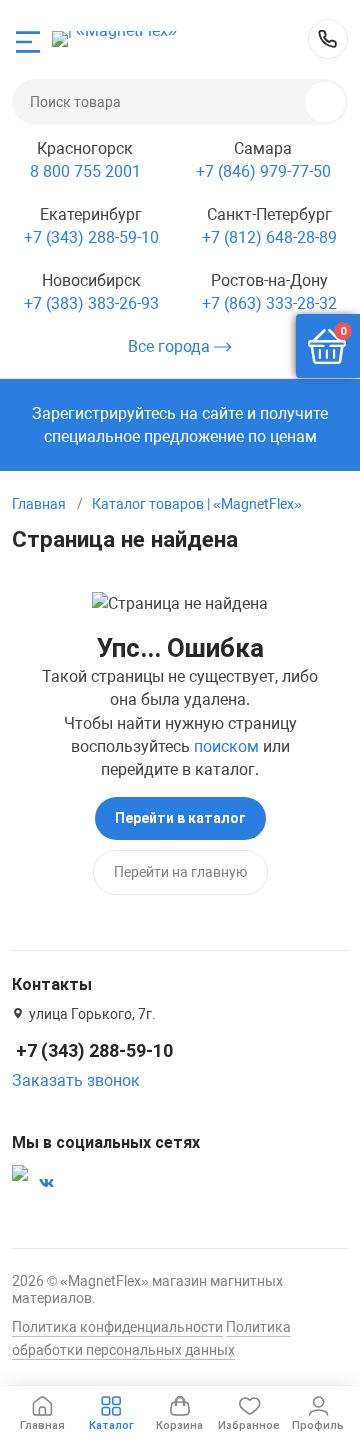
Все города (171, 346)
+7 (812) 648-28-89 (269, 237)
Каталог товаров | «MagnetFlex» (197, 504)
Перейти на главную (180, 872)
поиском (226, 746)
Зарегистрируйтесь (104, 413)
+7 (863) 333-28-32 (269, 303)
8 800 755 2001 (85, 171)
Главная (39, 504)
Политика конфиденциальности (117, 1327)
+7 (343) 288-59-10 (328, 39)
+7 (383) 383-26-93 (91, 303)
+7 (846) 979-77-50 (263, 171)
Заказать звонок (76, 1080)
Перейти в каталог (180, 818)
